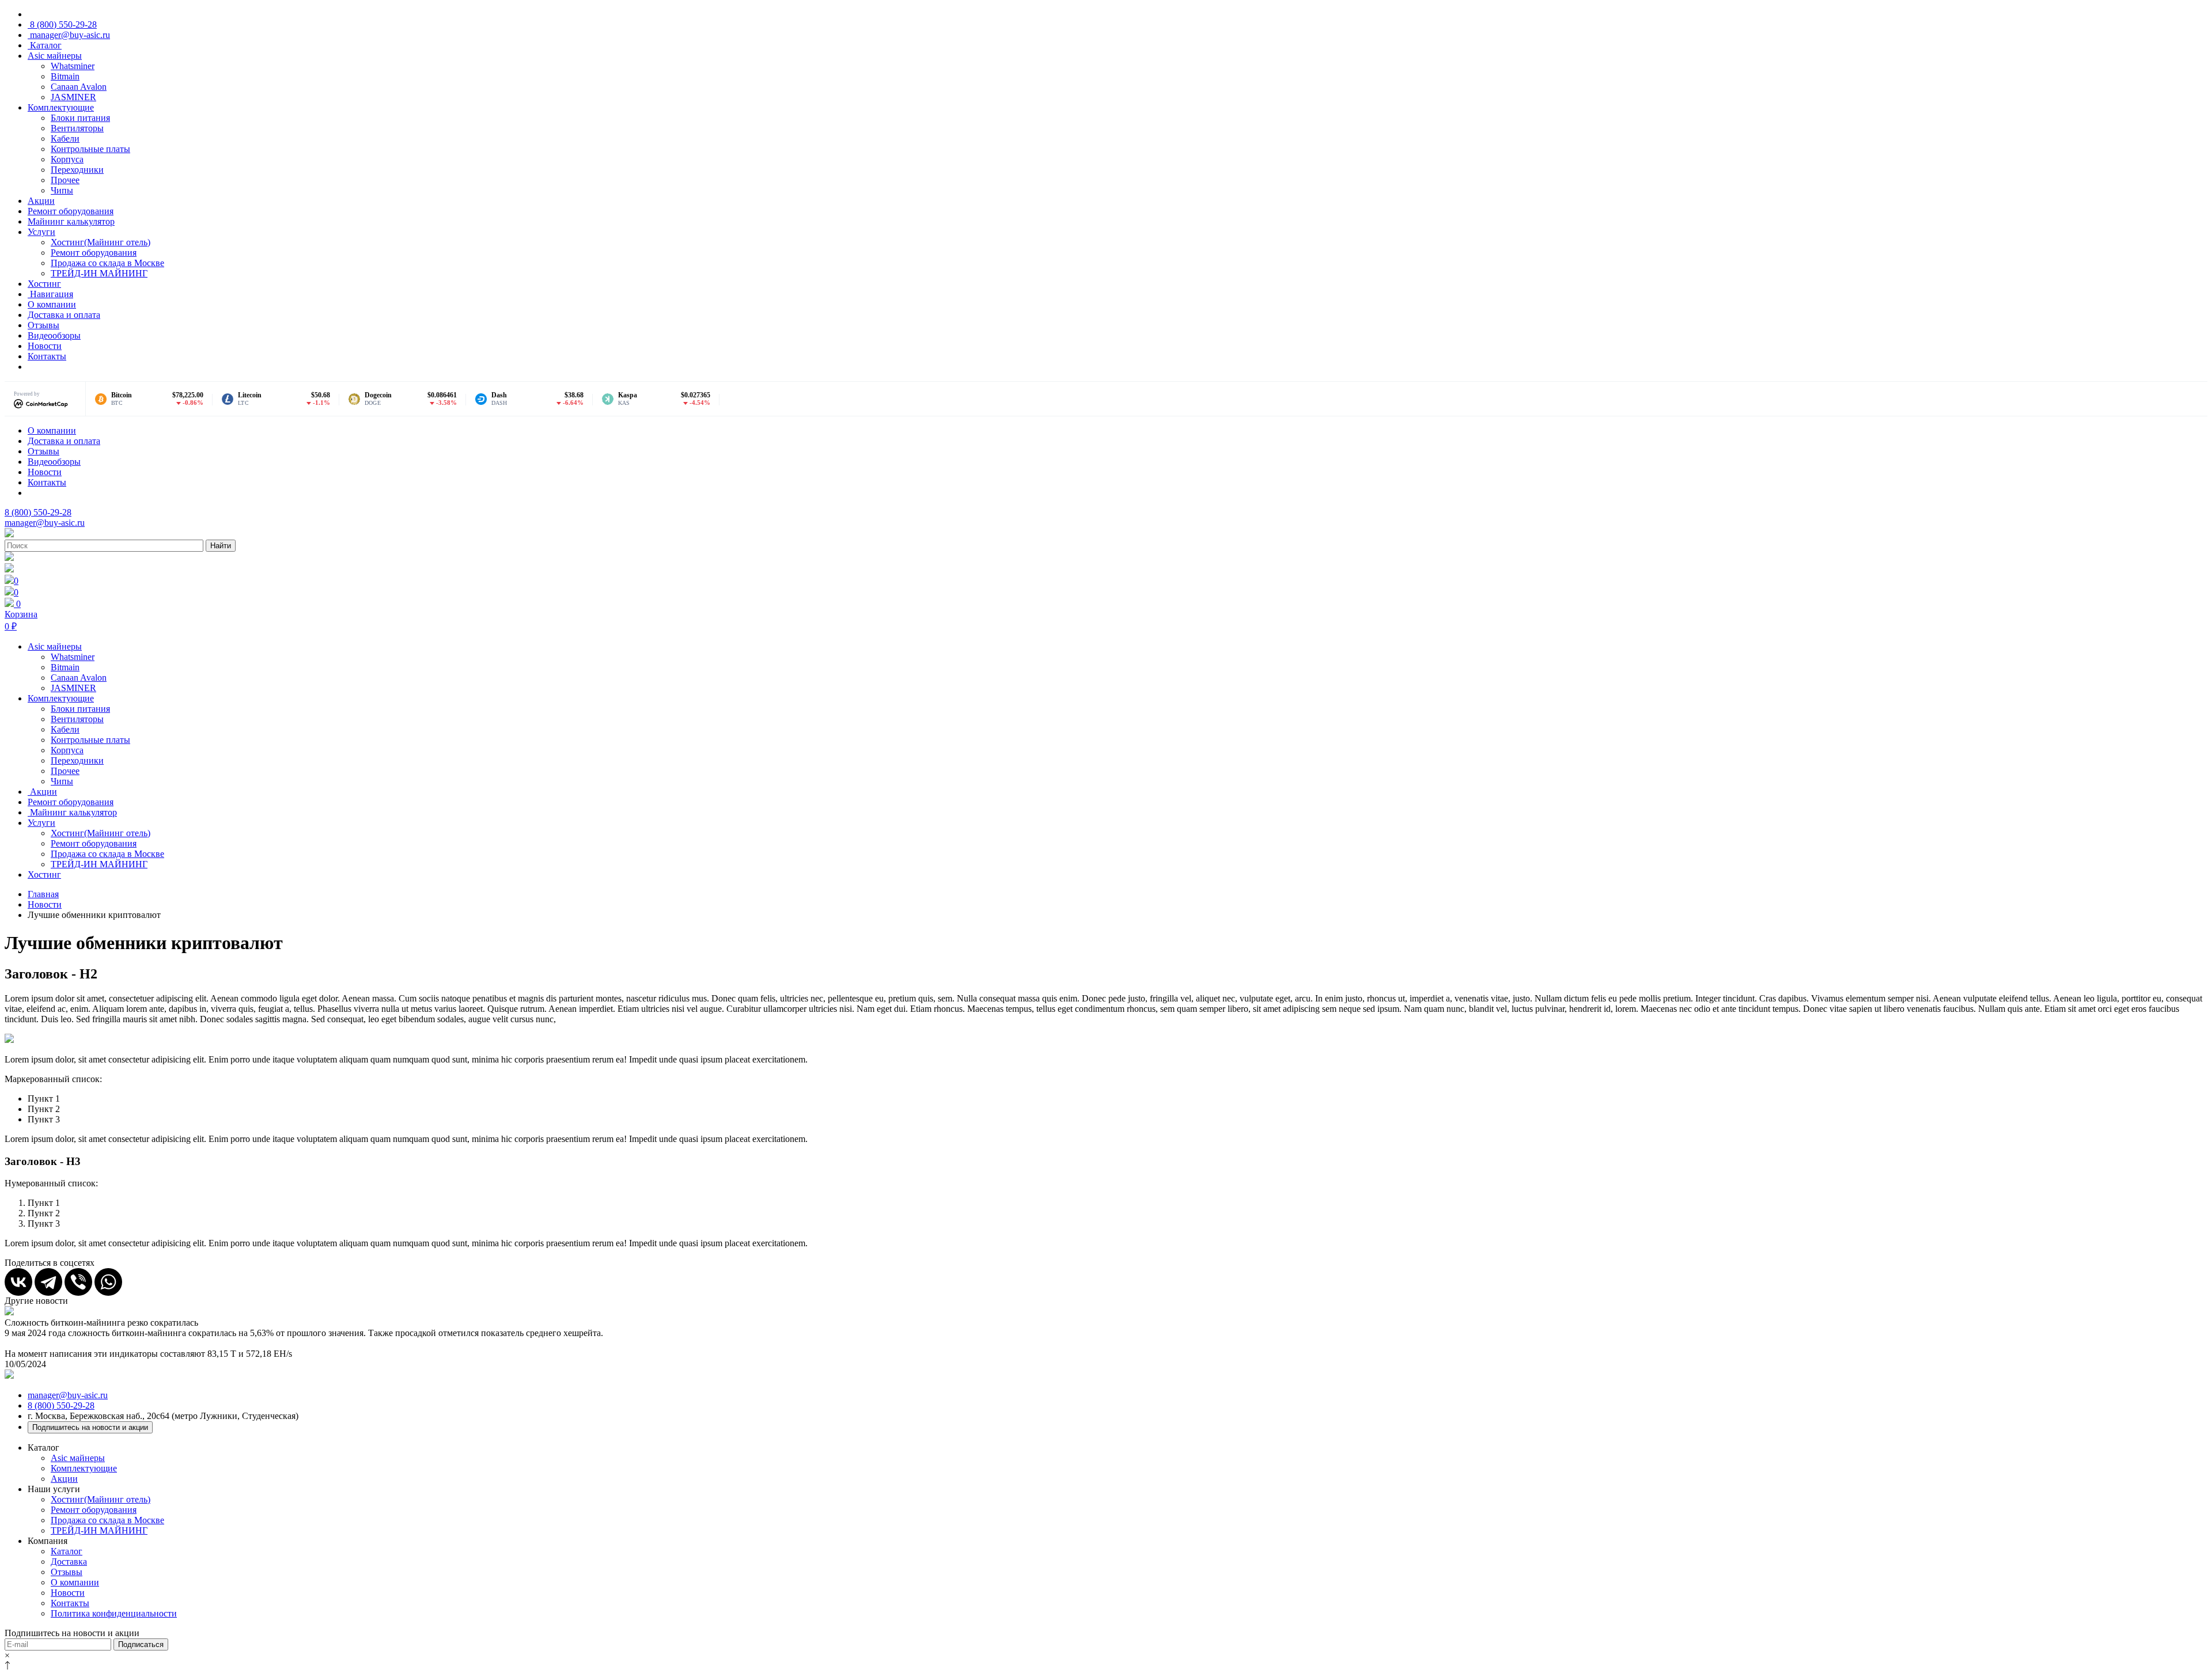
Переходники (77, 170)
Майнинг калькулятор (71, 221)
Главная (43, 894)
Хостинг (44, 284)
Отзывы (43, 325)
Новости (45, 346)
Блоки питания (80, 118)
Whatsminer (73, 66)
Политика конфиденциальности (114, 1613)
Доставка (69, 1562)
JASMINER (73, 97)
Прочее (65, 180)
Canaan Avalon (79, 87)
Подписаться (141, 1644)
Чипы (62, 190)
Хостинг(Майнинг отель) (101, 242)
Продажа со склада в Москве (107, 263)
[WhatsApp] (108, 1282)
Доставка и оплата (64, 315)
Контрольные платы (90, 149)
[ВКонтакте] (18, 1282)
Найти (221, 546)
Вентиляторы (77, 128)
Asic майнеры (55, 56)
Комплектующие (61, 107)
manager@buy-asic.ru (69, 35)
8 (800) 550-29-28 (62, 24)
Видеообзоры (54, 335)
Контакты (47, 356)
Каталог (45, 45)
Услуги (41, 232)
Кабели (65, 139)
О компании (52, 304)
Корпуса (67, 159)
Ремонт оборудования (71, 211)
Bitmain (65, 76)
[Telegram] (48, 1282)
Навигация (50, 294)
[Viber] (78, 1282)
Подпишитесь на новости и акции (90, 1427)
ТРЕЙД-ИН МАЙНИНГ (99, 273)
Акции (41, 201)
